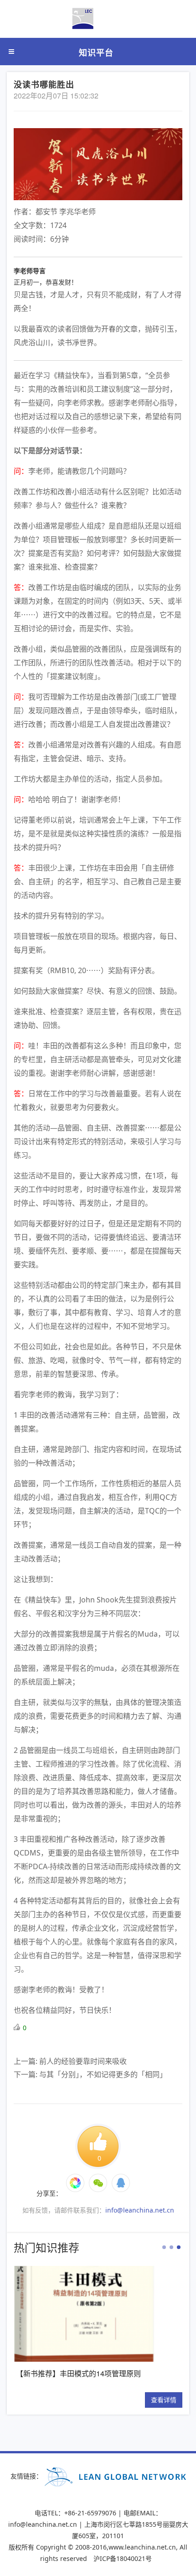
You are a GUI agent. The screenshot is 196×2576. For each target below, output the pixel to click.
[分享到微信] (75, 2183)
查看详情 (143, 2400)
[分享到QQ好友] (121, 2183)
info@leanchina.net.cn (140, 2210)
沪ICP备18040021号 (123, 2558)
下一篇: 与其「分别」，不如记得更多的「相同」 (90, 2074)
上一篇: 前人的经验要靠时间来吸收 (70, 2061)
